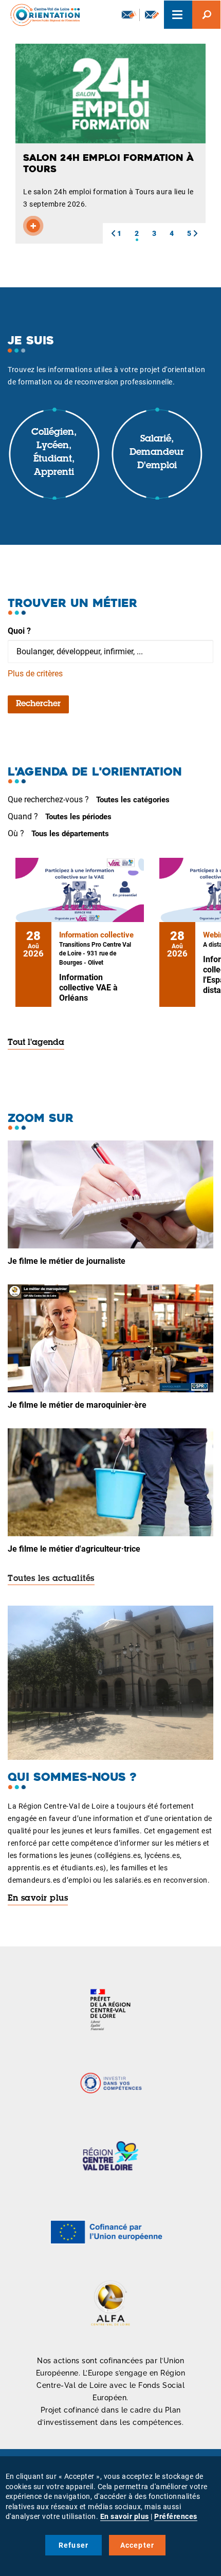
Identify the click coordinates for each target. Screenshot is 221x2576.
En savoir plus (38, 1899)
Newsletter (128, 15)
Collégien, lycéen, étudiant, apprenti (54, 453)
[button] (113, 233)
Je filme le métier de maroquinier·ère (77, 1405)
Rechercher (38, 704)
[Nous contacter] (152, 15)
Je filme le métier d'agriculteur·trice (74, 1549)
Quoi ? (19, 631)
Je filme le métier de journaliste (67, 1261)
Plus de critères (35, 674)
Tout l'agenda (36, 1043)
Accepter (137, 2545)
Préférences (176, 2516)
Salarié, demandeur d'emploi (157, 453)
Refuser (73, 2545)
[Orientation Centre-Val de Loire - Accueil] (42, 15)
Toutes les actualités (51, 1579)
